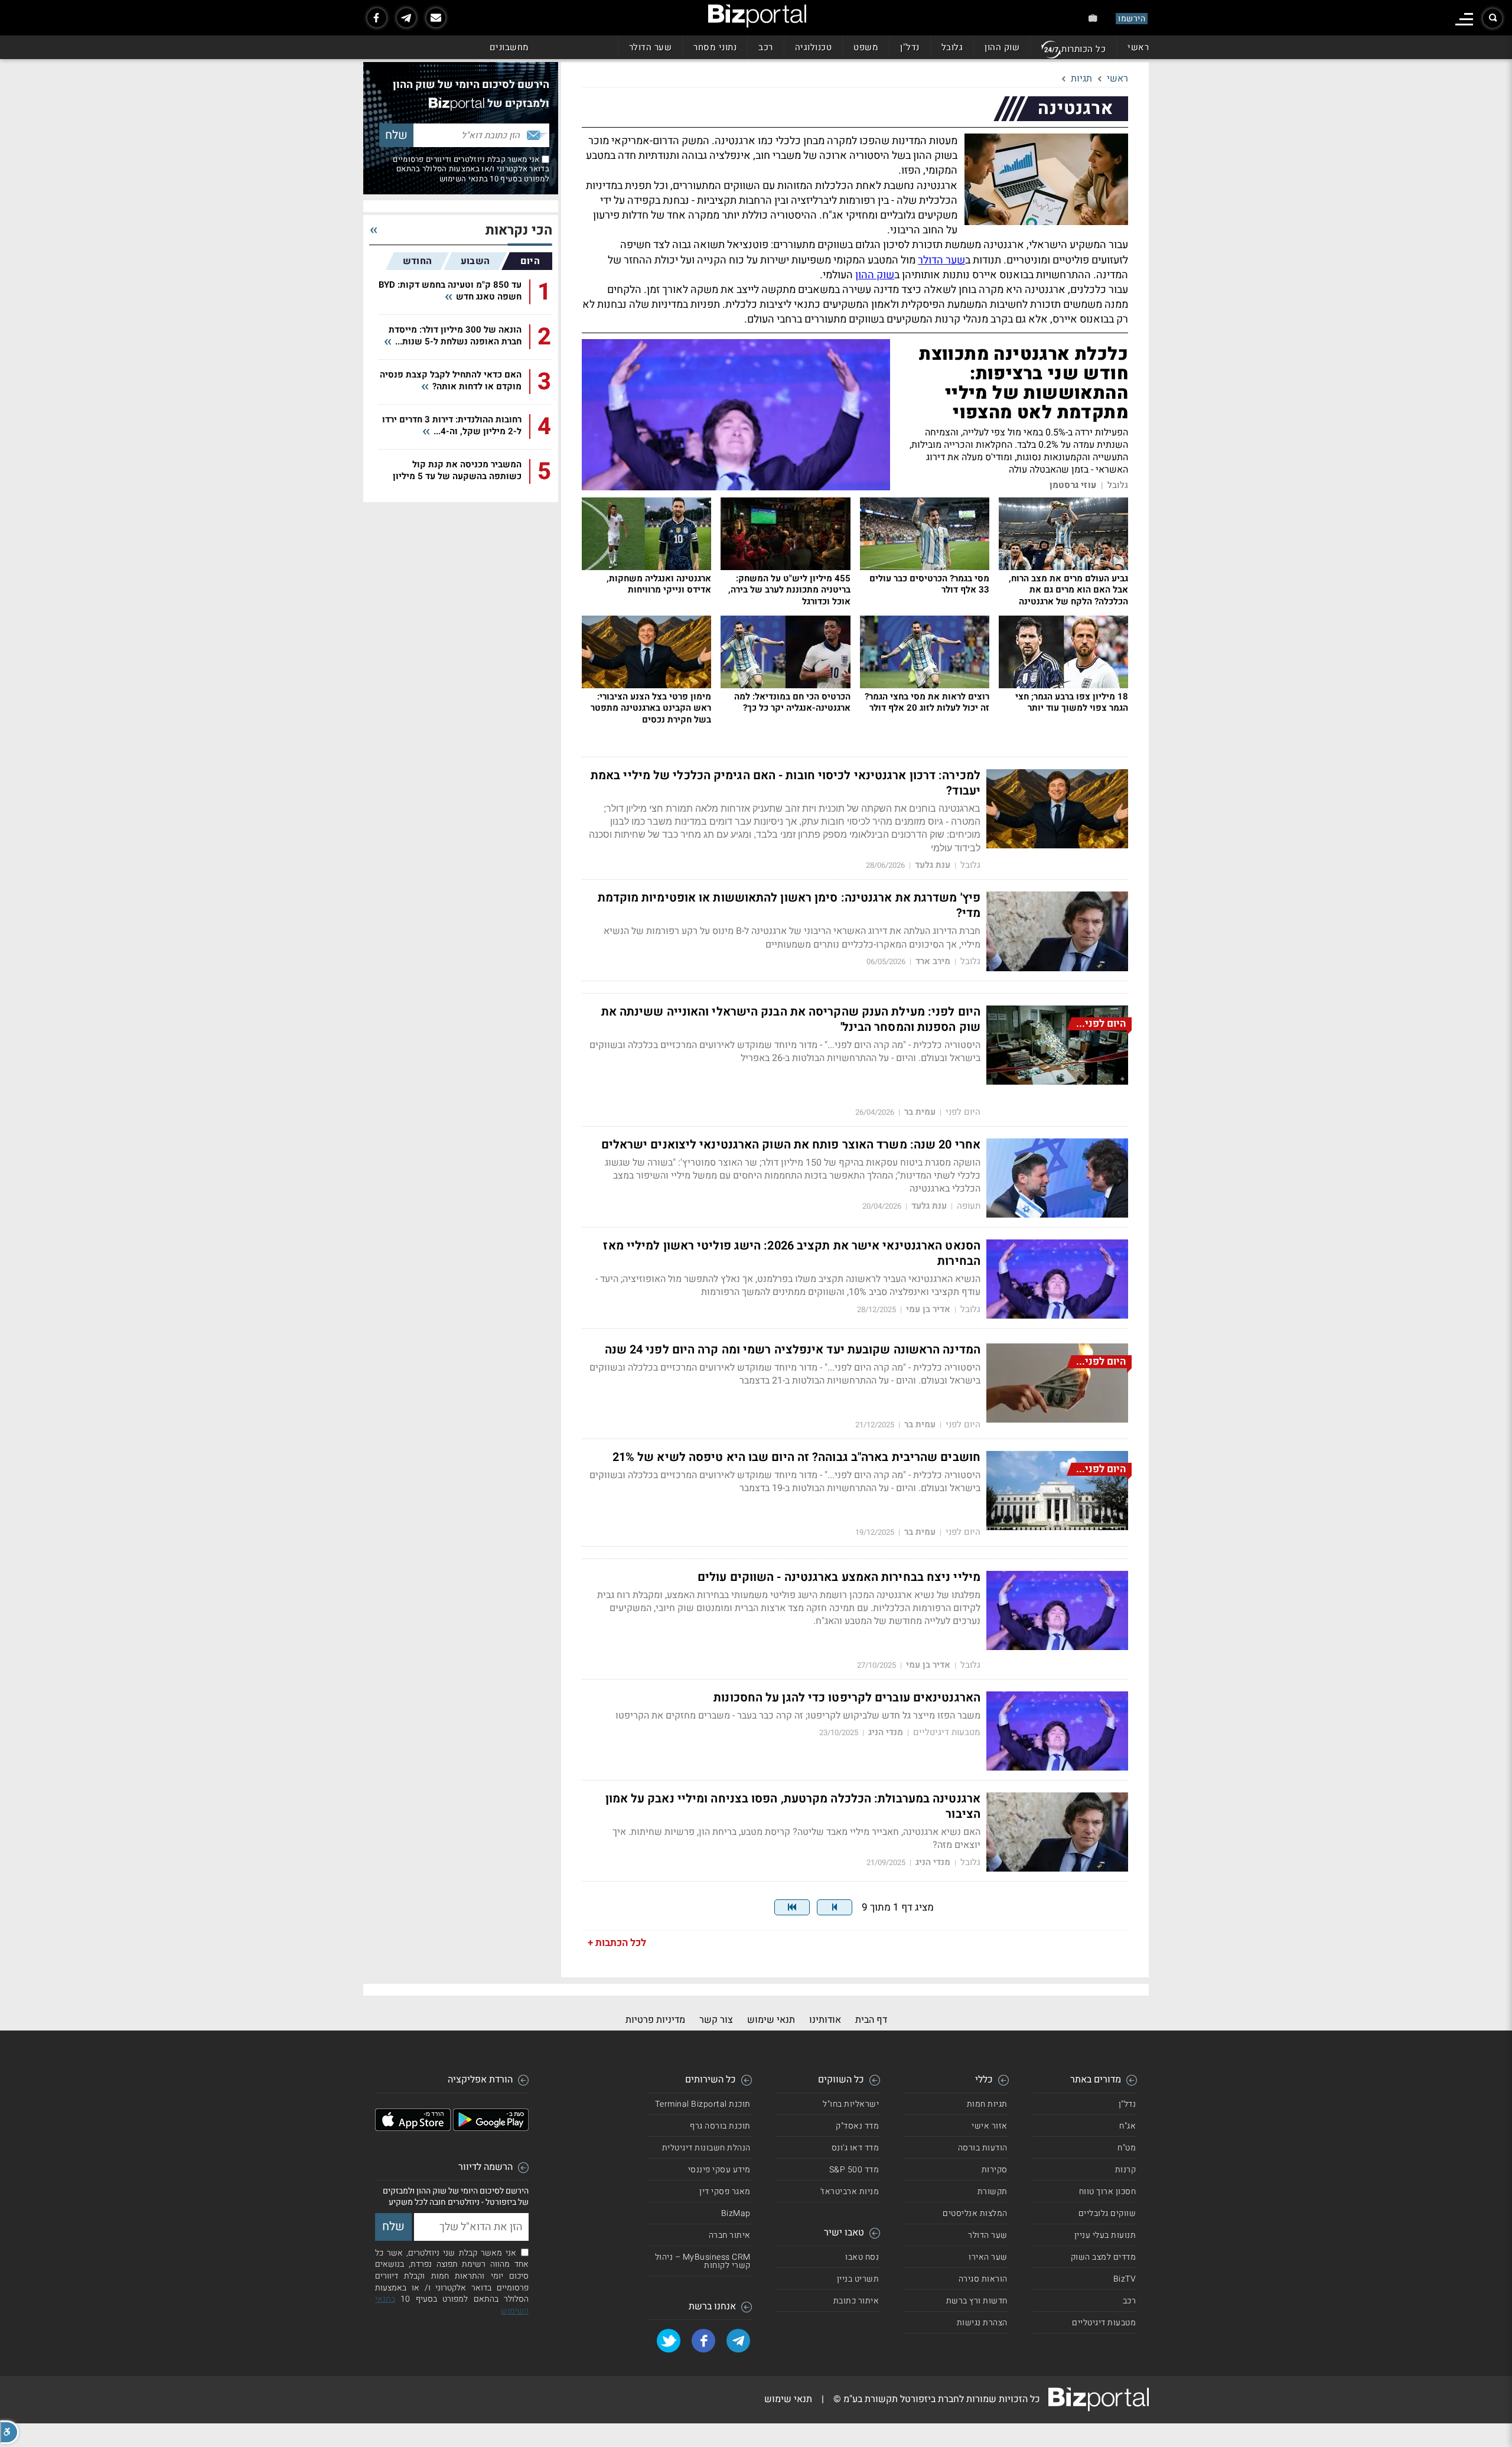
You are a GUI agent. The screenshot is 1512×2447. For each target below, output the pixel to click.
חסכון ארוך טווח (1108, 2191)
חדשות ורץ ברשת (977, 2301)
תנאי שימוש (771, 2020)
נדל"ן (910, 47)
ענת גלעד (933, 865)
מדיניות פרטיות (655, 2020)
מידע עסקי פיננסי (719, 2170)
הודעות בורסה (983, 2148)
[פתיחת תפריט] (1464, 19)
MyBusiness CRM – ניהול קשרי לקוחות (703, 2261)
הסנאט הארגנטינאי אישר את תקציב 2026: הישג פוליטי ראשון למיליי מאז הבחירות (792, 1254)
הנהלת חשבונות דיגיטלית (706, 2148)
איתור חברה (730, 2235)
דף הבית (871, 2020)
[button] (9, 2432)
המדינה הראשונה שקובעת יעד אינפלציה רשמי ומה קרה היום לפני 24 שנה (793, 1350)
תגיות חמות (987, 2104)
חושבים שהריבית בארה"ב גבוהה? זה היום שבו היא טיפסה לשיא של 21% (796, 1457)
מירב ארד (933, 961)
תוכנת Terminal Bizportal (703, 2104)
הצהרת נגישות (982, 2323)
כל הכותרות (1084, 49)
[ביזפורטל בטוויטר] (669, 2341)
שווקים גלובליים (1107, 2213)
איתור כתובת (856, 2301)
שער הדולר (651, 47)
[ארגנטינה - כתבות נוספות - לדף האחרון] (792, 1907)
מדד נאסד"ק (857, 2126)
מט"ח (1127, 2148)
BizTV (1125, 2279)
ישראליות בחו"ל (851, 2104)
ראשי (1138, 47)
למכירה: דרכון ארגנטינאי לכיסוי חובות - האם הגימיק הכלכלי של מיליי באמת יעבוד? (786, 783)
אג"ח (1128, 2126)
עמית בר (920, 1112)
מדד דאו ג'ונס (856, 2148)
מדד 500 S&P (854, 2170)
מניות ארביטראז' (850, 2191)
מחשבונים (509, 47)
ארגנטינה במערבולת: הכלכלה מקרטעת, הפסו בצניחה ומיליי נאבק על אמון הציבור (793, 1807)
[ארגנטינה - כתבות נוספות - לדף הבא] (835, 1907)
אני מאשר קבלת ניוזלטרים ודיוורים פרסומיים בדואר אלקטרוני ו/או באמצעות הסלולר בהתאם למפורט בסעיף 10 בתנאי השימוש (471, 169)
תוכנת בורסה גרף (720, 2126)
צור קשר (716, 2020)
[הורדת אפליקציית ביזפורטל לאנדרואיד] (491, 2128)
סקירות (995, 2170)
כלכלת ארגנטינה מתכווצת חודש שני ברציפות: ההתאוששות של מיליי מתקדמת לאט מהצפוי (1024, 384)
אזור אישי (990, 2126)
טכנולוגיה (814, 47)
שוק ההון (1002, 47)
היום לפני (963, 1112)
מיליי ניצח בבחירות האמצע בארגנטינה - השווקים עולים (839, 1577)
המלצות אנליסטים (975, 2213)
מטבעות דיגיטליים (947, 1732)
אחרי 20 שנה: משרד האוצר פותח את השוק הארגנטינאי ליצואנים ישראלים (791, 1145)
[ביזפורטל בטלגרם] (406, 18)
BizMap (736, 2213)
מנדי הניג (886, 1732)
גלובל (952, 47)
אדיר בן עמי (928, 1309)
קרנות (1126, 2170)
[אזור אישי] (1093, 18)
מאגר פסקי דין (725, 2191)
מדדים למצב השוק (1104, 2257)
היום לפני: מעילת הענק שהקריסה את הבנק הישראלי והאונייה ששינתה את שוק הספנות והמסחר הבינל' (791, 1020)
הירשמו (1132, 19)
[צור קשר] (436, 18)
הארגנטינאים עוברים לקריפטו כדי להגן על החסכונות (847, 1698)
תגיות (1081, 79)
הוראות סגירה (983, 2279)
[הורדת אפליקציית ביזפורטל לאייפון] (413, 2128)
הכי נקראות (519, 231)
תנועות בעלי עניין (1105, 2235)
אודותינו (825, 2020)
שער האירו (988, 2257)
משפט (866, 47)
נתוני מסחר (715, 47)
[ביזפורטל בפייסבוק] (377, 18)
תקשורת (993, 2191)
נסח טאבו (862, 2257)
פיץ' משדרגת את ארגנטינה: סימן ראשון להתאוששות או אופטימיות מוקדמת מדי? (789, 906)
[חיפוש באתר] (1493, 18)
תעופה (969, 1206)
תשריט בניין (858, 2279)
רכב (766, 47)
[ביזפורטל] (757, 16)
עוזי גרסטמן (1073, 485)
